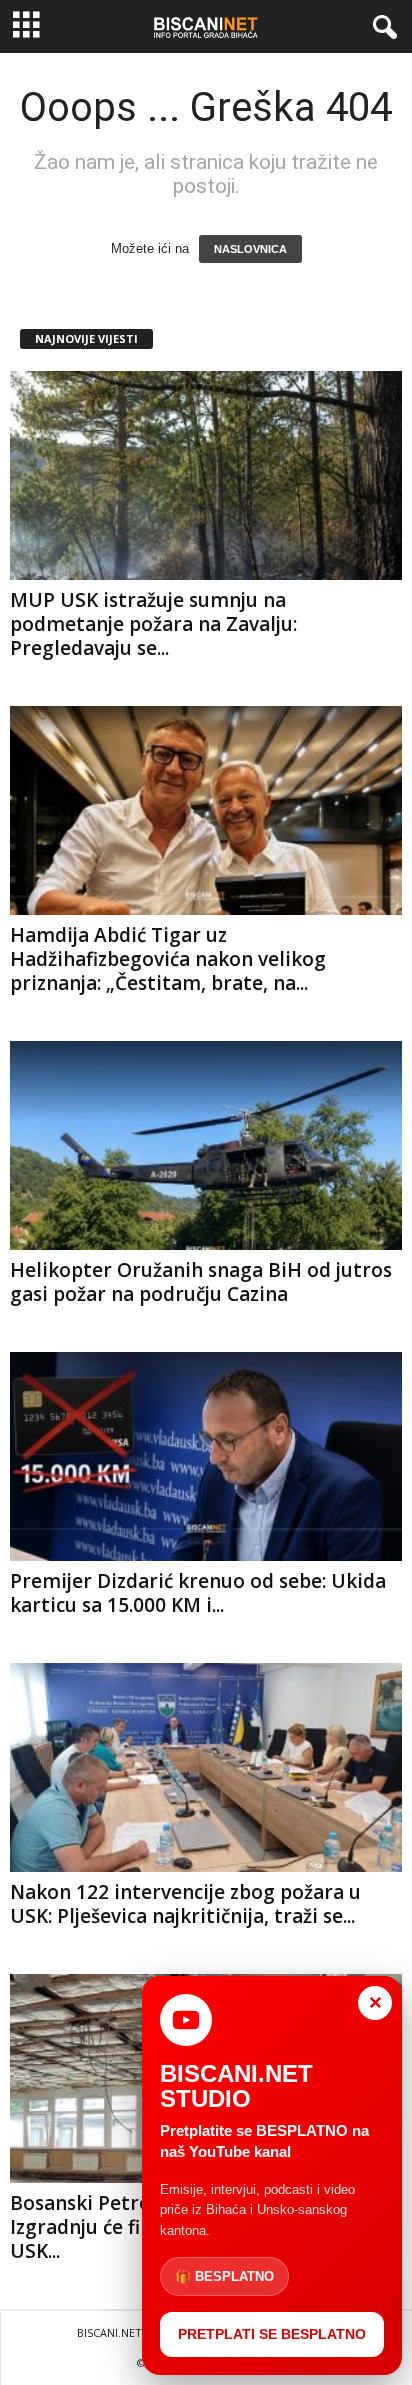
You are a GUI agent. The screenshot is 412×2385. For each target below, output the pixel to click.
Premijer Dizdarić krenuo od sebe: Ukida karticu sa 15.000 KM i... (198, 1593)
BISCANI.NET (109, 2332)
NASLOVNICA (250, 249)
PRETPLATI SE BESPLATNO (272, 2334)
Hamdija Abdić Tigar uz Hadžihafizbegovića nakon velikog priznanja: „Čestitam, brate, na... (168, 959)
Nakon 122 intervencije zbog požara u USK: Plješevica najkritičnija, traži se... (185, 1904)
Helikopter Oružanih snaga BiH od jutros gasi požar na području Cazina (201, 1282)
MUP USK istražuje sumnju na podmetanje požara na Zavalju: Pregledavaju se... (153, 624)
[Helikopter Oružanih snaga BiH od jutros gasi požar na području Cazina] (206, 1145)
